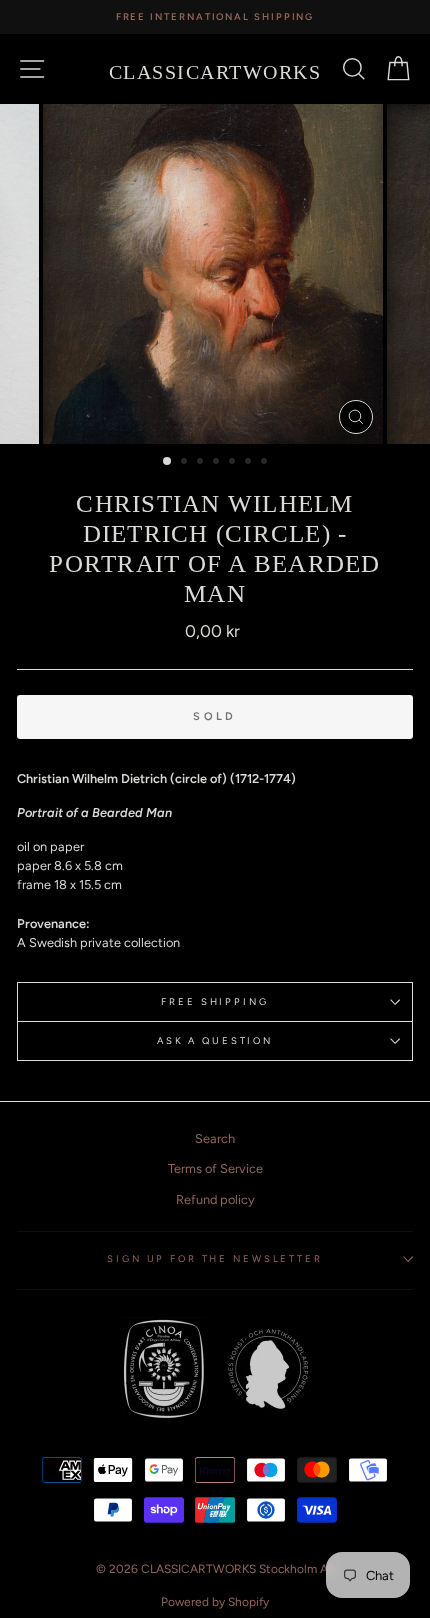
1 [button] (168, 462)
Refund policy (215, 1199)
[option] (215, 17)
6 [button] (250, 463)
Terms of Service (215, 1168)
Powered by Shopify (215, 1602)
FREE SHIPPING (214, 1001)
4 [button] (218, 463)
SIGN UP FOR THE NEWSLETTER (215, 1258)
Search (215, 1138)
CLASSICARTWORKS (215, 72)
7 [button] (266, 463)
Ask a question (215, 1040)
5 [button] (234, 463)
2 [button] (186, 463)
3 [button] (202, 463)
